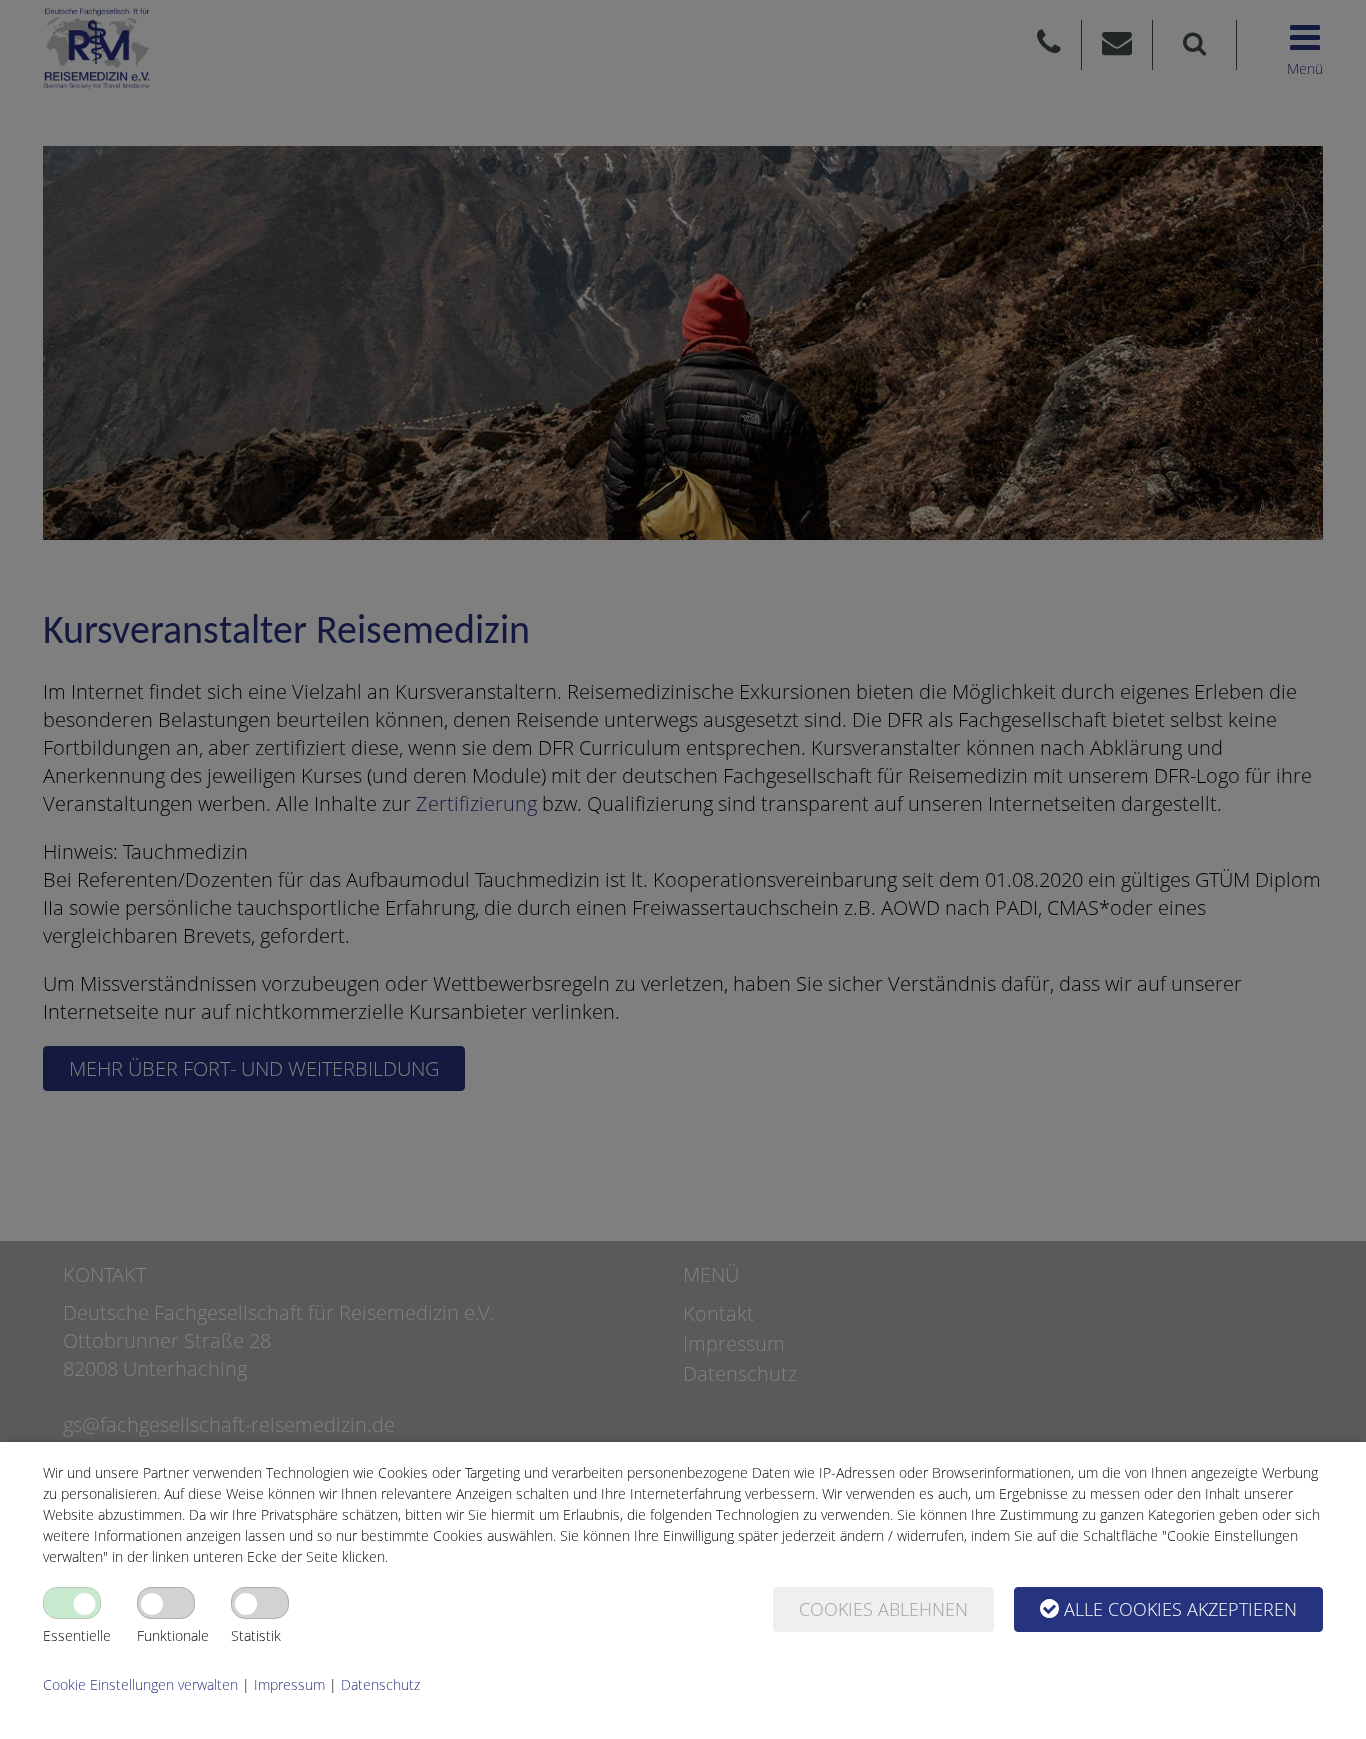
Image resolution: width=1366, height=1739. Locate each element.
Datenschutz (380, 1684)
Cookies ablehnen (883, 1609)
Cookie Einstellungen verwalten (140, 1684)
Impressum (289, 1684)
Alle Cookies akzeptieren (1180, 1609)
